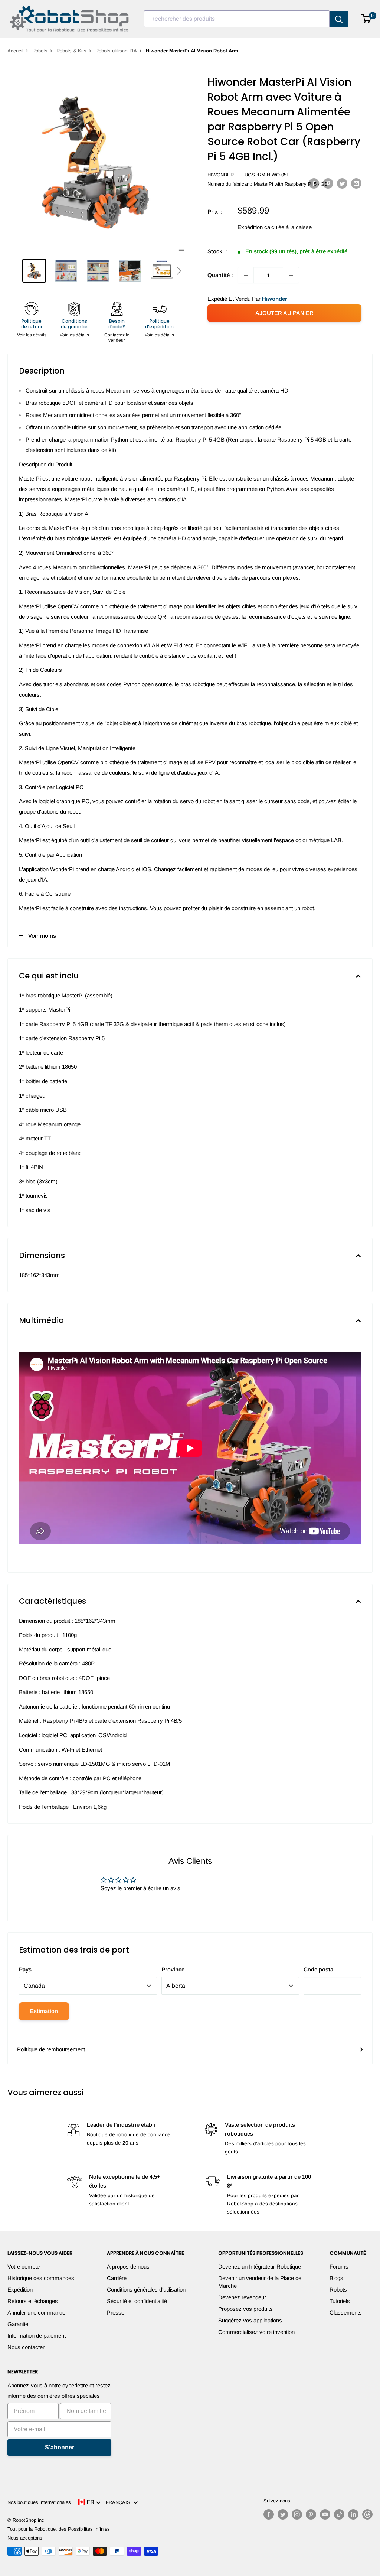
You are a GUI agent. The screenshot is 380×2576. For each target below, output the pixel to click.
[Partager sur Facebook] (314, 183)
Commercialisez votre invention (256, 2332)
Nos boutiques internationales (39, 2502)
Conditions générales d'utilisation (146, 2290)
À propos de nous (128, 2266)
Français (119, 2502)
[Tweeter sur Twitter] (342, 183)
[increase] (291, 275)
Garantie (18, 2324)
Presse (116, 2313)
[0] (366, 19)
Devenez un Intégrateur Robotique (260, 2266)
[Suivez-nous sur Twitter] (283, 2514)
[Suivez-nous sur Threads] (367, 2514)
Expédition (20, 2290)
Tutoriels (340, 2301)
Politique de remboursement (51, 2049)
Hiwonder (221, 175)
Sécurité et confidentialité (137, 2301)
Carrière (117, 2278)
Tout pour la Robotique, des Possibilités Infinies (59, 2529)
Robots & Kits (71, 51)
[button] (179, 271)
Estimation (44, 2011)
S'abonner (60, 2447)
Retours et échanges (33, 2301)
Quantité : (220, 275)
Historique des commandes (41, 2278)
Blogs (336, 2278)
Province (173, 1969)
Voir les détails (32, 335)
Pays (25, 1969)
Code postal (319, 1969)
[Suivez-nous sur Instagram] (297, 2514)
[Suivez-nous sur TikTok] (339, 2514)
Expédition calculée (261, 227)
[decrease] (246, 275)
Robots (40, 51)
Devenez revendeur (242, 2297)
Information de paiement (37, 2336)
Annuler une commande (36, 2313)
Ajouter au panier (284, 313)
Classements (346, 2313)
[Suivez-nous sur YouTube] (325, 2514)
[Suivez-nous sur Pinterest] (311, 2514)
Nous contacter (26, 2347)
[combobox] (237, 19)
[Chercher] (339, 19)
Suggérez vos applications (250, 2320)
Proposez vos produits (245, 2309)
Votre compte (24, 2266)
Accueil (15, 51)
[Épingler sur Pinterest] (328, 183)
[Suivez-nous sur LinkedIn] (353, 2514)
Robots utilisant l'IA (116, 51)
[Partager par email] (356, 183)
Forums (339, 2266)
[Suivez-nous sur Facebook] (269, 2514)
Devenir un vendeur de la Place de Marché (260, 2282)
